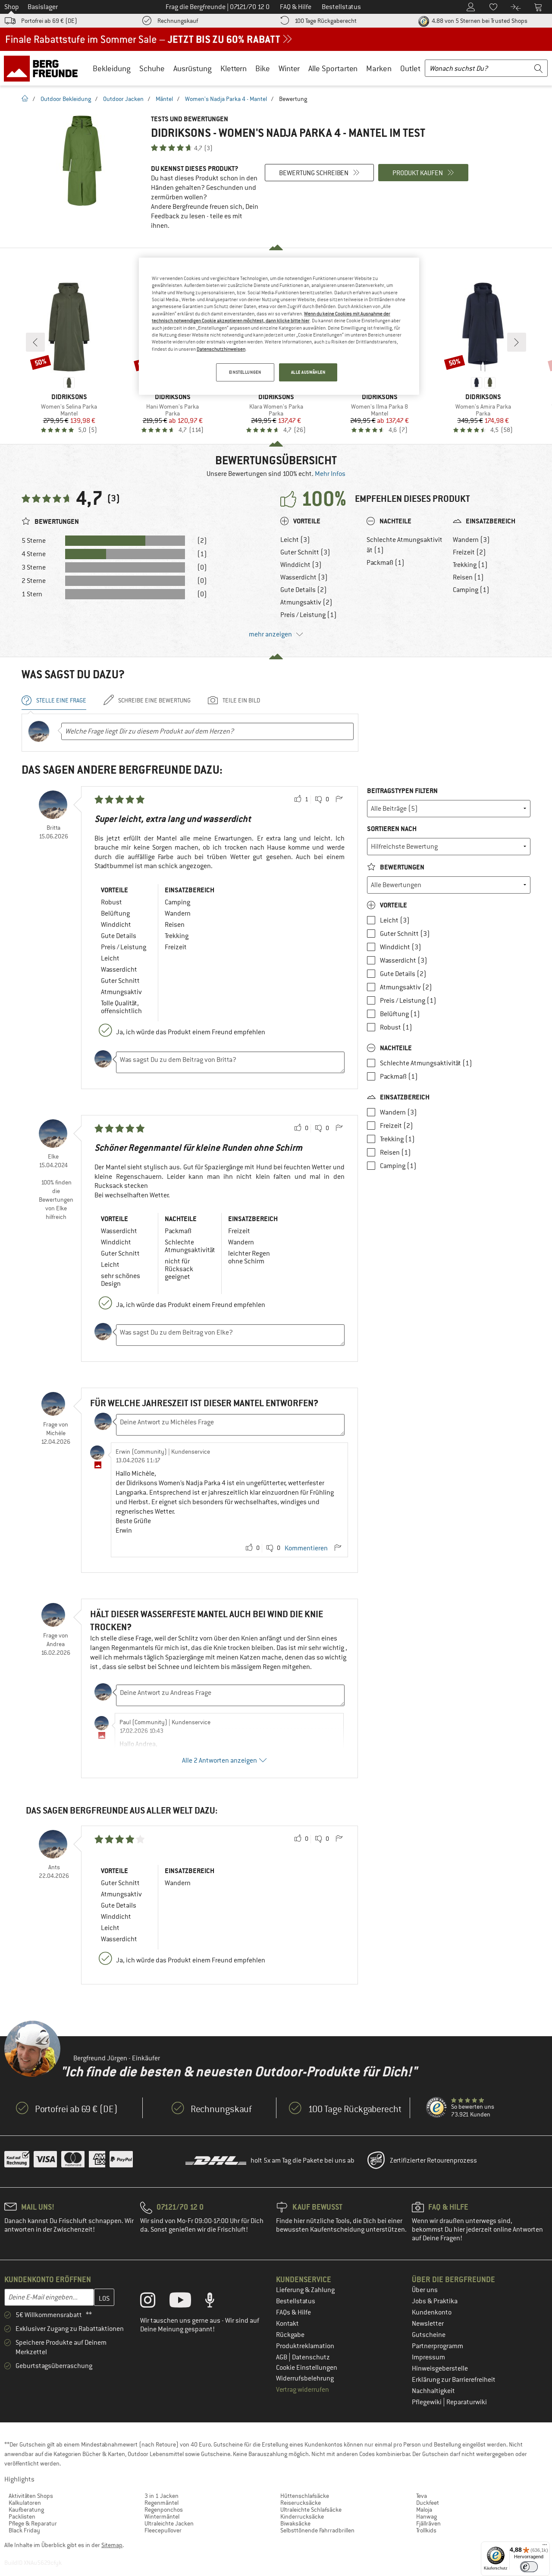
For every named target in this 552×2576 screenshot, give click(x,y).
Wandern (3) (471, 540)
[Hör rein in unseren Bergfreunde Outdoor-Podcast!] (216, 2302)
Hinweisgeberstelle (440, 2368)
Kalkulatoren (25, 2503)
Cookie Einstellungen (307, 2368)
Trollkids (426, 2530)
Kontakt (287, 2324)
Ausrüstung (193, 68)
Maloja (424, 2510)
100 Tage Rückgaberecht (326, 21)
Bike (263, 68)
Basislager (43, 7)
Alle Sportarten (333, 68)
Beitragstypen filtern (402, 791)
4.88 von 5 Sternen (479, 21)
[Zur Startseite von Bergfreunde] (44, 68)
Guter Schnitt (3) (305, 552)
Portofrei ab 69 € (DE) (49, 21)
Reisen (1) (468, 577)
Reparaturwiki (467, 2402)
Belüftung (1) (400, 1014)
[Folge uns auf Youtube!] (187, 2302)
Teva (422, 2496)
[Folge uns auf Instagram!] (154, 2302)
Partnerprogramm (438, 2346)
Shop (12, 7)
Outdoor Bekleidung (66, 99)
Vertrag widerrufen (303, 2390)
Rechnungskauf (178, 21)
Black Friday (24, 2530)
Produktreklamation (305, 2346)
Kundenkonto (432, 2312)
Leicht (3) (295, 540)
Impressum (428, 2357)
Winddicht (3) (301, 565)
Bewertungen (401, 867)
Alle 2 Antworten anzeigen (220, 1760)
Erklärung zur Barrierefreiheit (454, 2380)
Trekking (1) (470, 565)
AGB (282, 2357)
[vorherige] (35, 342)
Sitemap (112, 2545)
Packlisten (22, 2516)
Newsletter (428, 2324)
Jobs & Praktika (435, 2301)
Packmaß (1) (386, 563)
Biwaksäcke (295, 2523)
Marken (379, 68)
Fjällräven (428, 2523)
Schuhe (152, 68)
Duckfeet (428, 2503)
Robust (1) (396, 1027)
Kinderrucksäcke (302, 2516)
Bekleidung (112, 68)
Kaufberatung (26, 2510)
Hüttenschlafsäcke (305, 2496)
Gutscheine (429, 2335)
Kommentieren (306, 1548)
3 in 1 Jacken (162, 2496)
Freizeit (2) (469, 552)
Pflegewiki (427, 2402)
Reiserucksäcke (301, 2503)
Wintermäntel (162, 2516)
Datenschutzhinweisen (221, 349)
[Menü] (545, 2547)
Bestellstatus (296, 2301)
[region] (279, 326)
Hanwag (427, 2516)
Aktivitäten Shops (31, 2496)
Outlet (410, 68)
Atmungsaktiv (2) (306, 602)
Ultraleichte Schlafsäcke (311, 2510)
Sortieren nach (392, 829)
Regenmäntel (162, 2503)
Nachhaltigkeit (433, 2391)
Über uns (425, 2290)
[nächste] (517, 342)
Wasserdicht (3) (304, 577)
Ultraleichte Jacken (169, 2523)
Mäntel (164, 99)
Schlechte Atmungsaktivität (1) (405, 545)
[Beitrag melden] (339, 800)
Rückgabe (290, 2335)
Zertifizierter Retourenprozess (433, 2160)
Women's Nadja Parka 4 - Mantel (226, 99)
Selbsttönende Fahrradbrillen (317, 2530)
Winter (289, 68)
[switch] (529, 2567)
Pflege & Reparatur (33, 2523)
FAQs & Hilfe (293, 2312)
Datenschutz (311, 2357)
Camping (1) (471, 590)
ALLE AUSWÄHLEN (308, 372)
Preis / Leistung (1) (309, 615)
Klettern (234, 68)
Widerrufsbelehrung (305, 2378)
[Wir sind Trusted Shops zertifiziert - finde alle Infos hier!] (437, 2108)
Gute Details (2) (304, 590)
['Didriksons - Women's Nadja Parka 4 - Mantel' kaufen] (82, 161)
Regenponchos (164, 2510)
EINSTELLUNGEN (245, 372)
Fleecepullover (163, 2530)
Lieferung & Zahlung (305, 2290)
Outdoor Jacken (123, 99)
